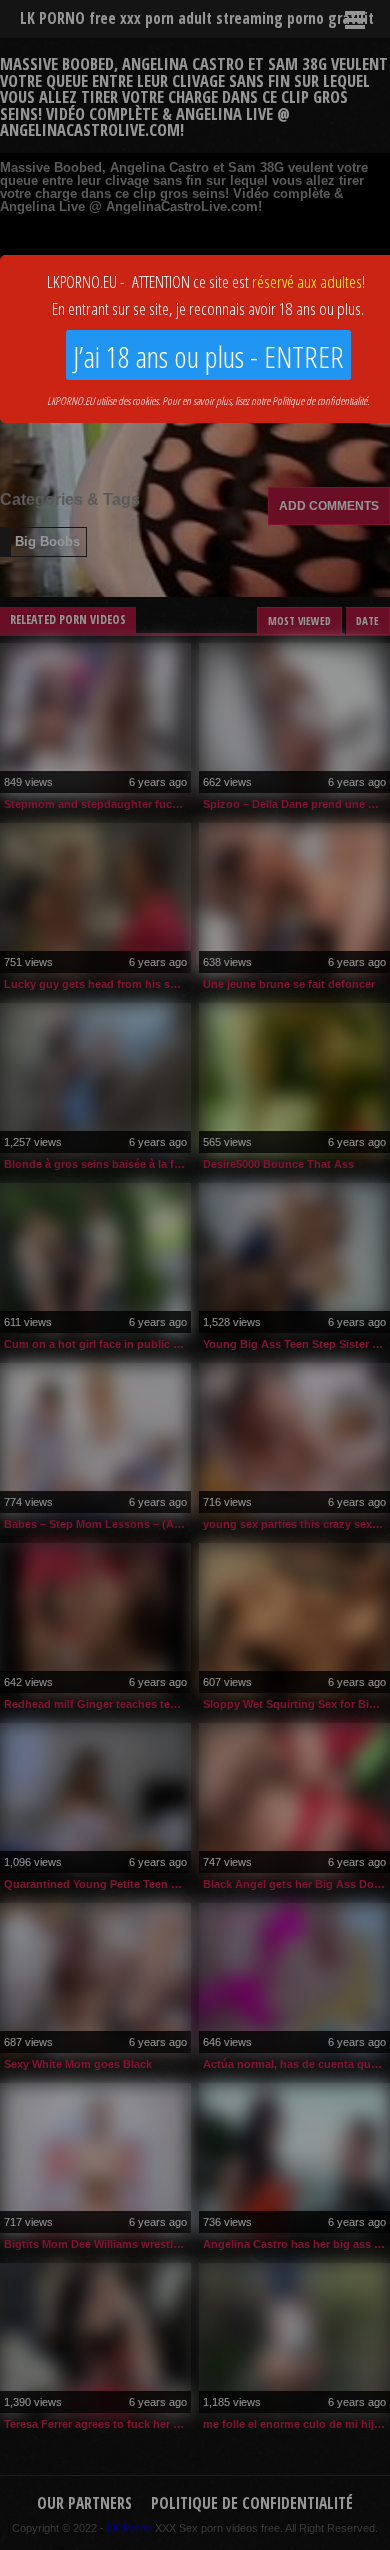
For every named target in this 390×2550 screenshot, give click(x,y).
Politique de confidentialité (319, 400)
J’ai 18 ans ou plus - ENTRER (208, 356)
